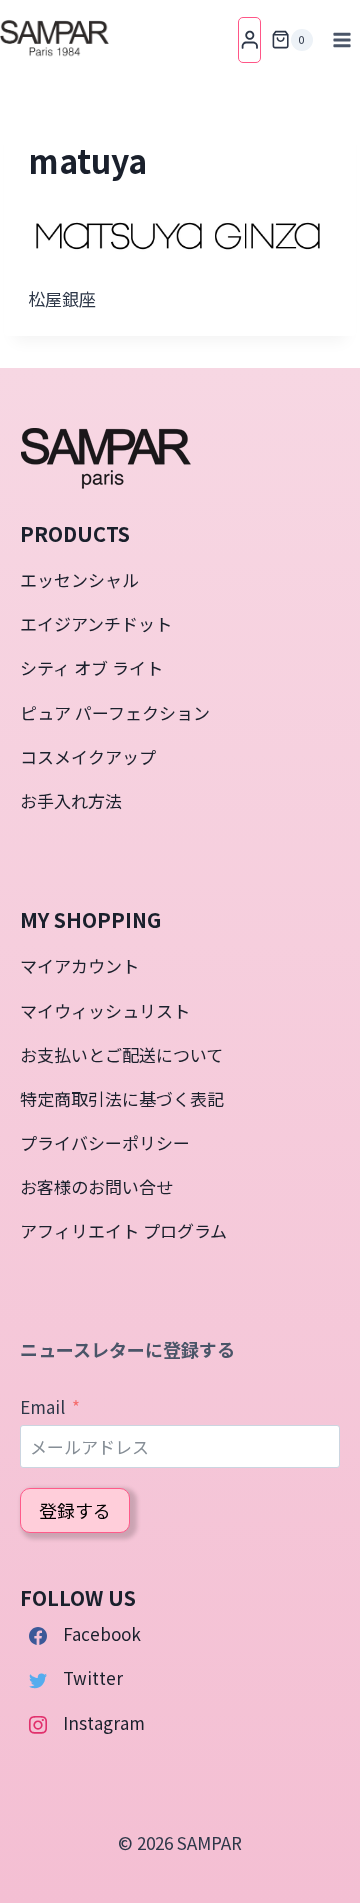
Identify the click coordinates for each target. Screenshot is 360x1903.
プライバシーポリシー (105, 1142)
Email (42, 1406)
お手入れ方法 (71, 800)
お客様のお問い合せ (96, 1186)
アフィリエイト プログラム (123, 1230)
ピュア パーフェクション (115, 712)
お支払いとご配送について (121, 1054)
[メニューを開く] (341, 39)
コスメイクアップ (88, 756)
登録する (75, 1510)
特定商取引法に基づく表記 (122, 1098)
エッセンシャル (79, 579)
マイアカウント (79, 965)
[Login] (250, 39)
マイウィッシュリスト (105, 1010)
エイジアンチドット (96, 623)
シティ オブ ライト (91, 667)
